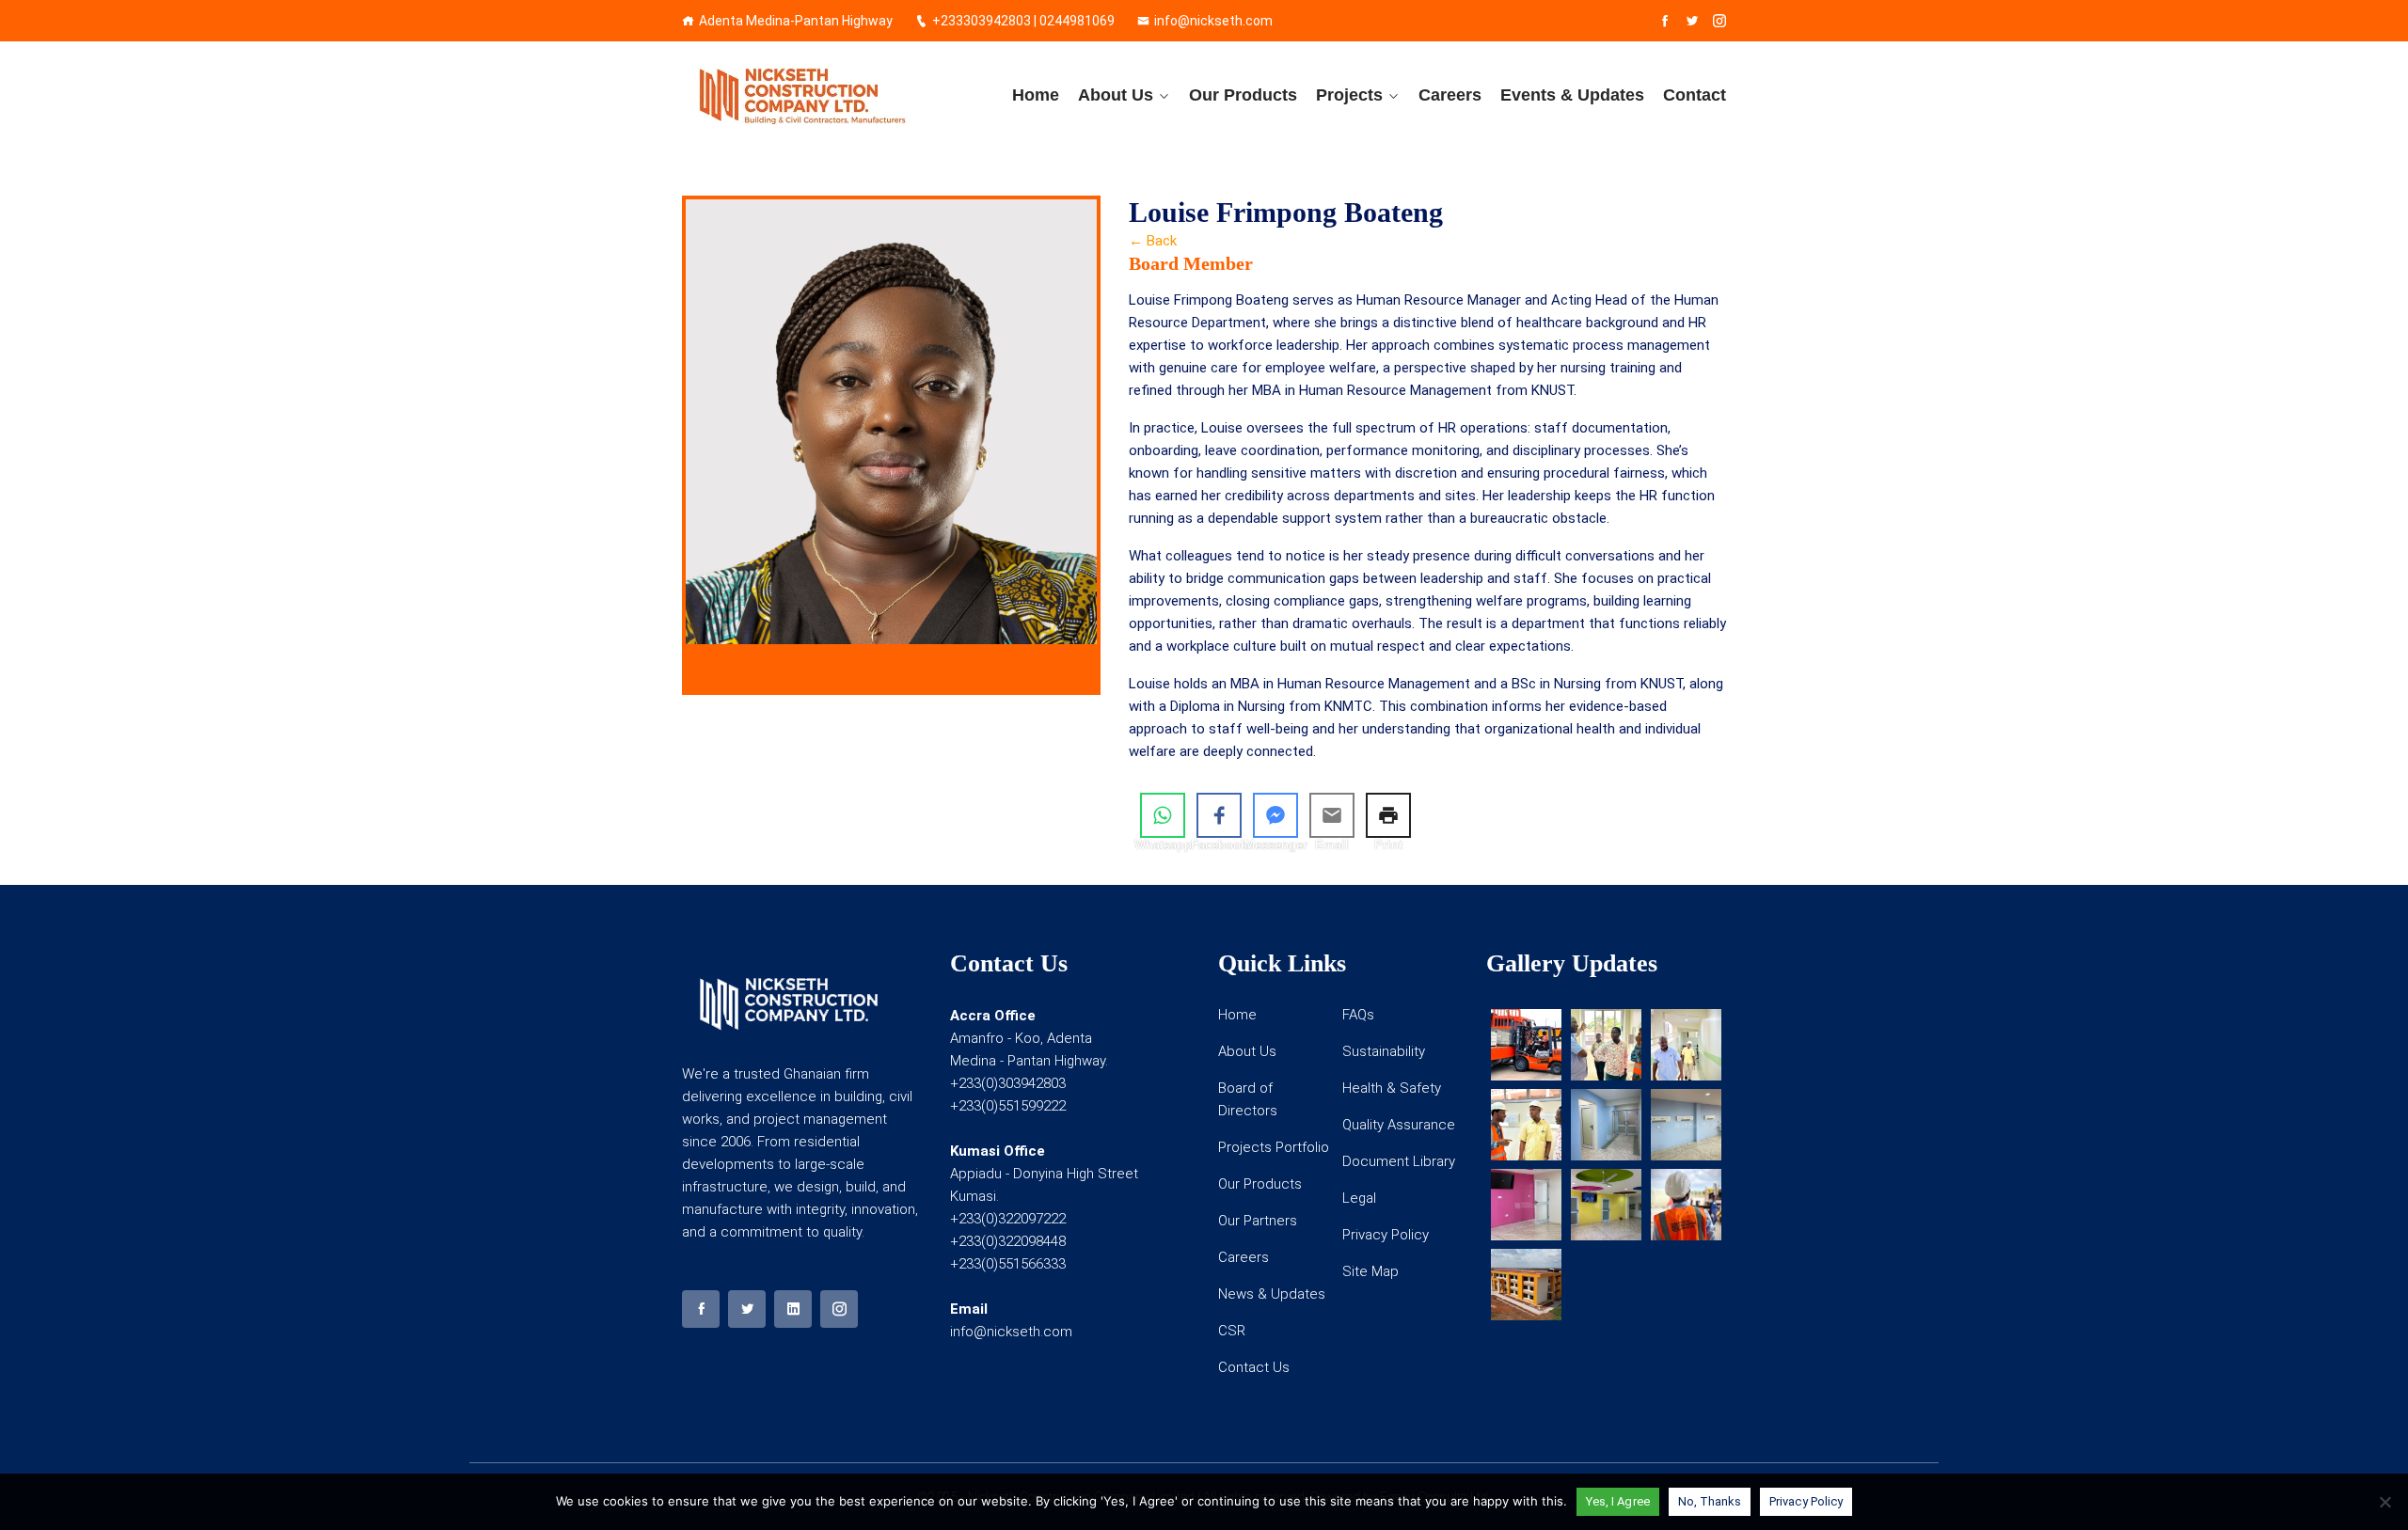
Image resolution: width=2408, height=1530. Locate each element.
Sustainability (1384, 1051)
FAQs (1358, 1015)
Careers (1450, 95)
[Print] (1388, 815)
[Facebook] (1665, 21)
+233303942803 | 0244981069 (1023, 21)
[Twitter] (1692, 21)
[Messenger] (1275, 815)
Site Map (1370, 1271)
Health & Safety (1392, 1088)
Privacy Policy (1386, 1235)
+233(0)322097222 (1008, 1219)
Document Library (1399, 1161)
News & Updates (1272, 1294)
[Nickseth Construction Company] (802, 95)
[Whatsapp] (1163, 815)
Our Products (1243, 95)
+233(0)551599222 (1008, 1106)
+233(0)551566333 (1008, 1264)
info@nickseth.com (1213, 21)
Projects (1349, 95)
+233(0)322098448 (1008, 1241)
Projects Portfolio (1274, 1147)
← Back (1153, 241)
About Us (1116, 95)
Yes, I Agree (1618, 1501)
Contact (1695, 95)
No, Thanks (1710, 1501)
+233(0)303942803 (1008, 1083)
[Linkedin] (793, 1309)
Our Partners (1258, 1221)
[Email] (1332, 815)
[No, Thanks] (2384, 1502)
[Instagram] (1719, 21)
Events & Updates (1572, 95)
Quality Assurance (1399, 1125)
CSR (1232, 1331)
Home (1036, 95)
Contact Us (1254, 1367)
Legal (1359, 1198)
